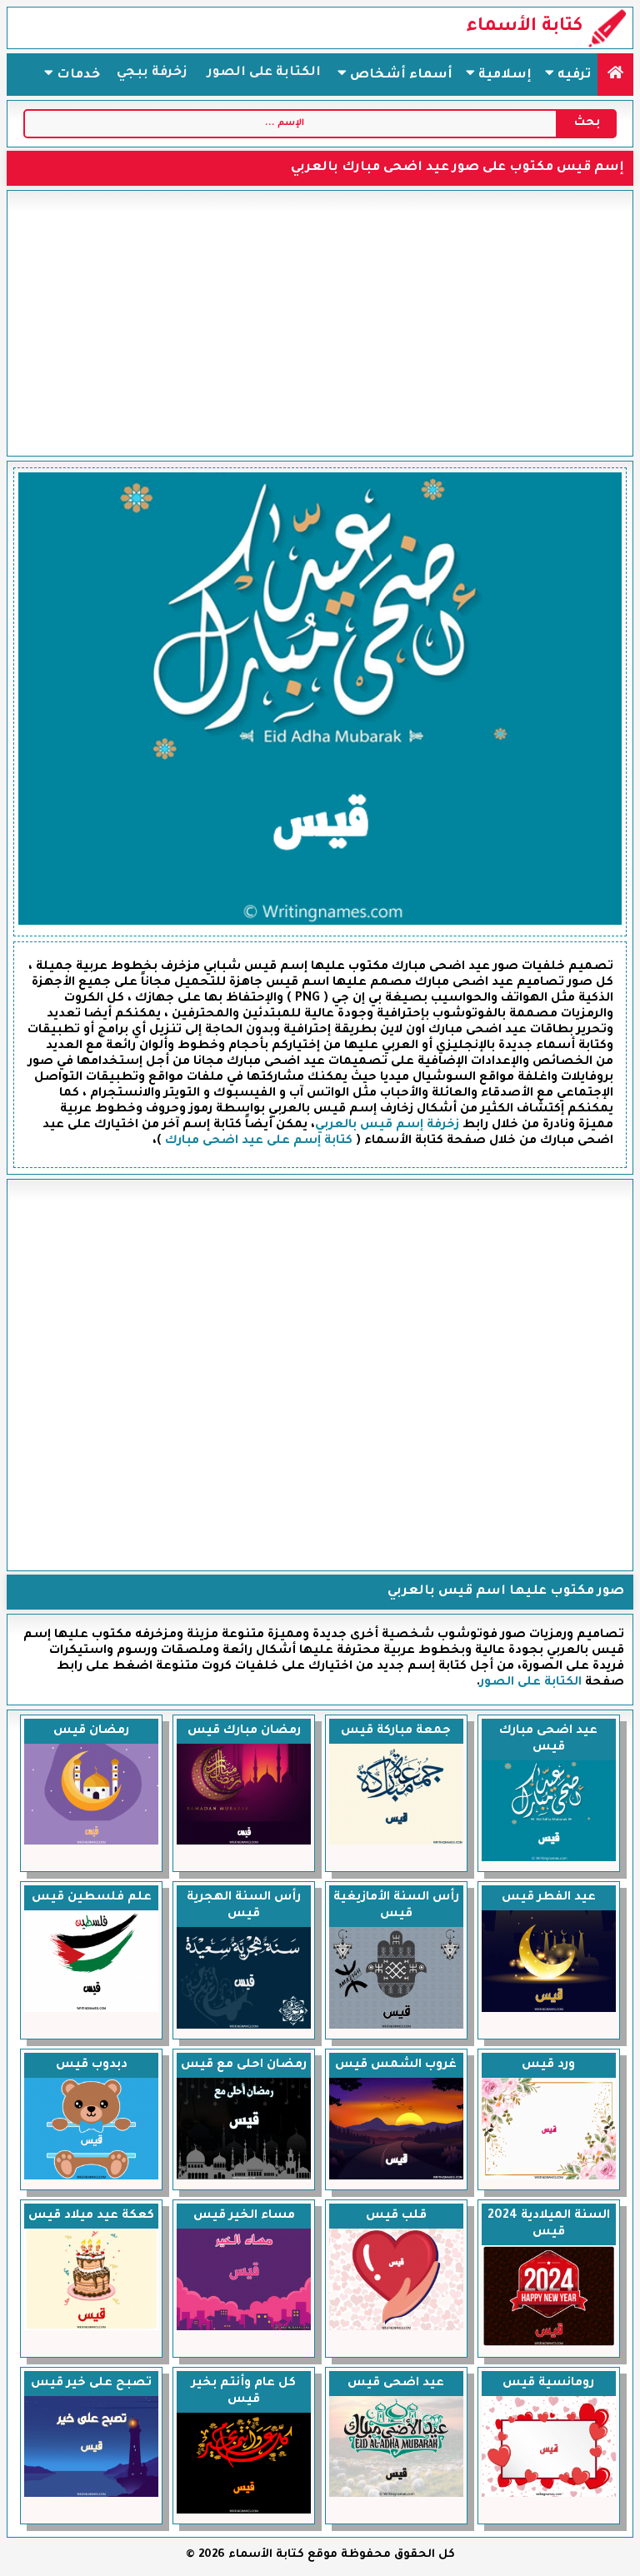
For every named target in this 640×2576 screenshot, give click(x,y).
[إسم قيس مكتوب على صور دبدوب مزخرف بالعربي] (91, 2178)
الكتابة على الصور (264, 73)
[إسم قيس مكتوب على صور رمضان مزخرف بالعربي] (91, 1843)
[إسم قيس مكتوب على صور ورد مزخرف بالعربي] (549, 2178)
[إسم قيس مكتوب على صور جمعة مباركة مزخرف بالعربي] (396, 1843)
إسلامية (503, 75)
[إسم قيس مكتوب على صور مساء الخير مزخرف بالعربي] (244, 2329)
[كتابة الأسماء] (615, 75)
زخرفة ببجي (152, 73)
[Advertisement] (320, 323)
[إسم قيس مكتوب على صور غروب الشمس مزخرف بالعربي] (396, 2178)
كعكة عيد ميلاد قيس (91, 2216)
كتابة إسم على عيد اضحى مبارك (259, 1141)
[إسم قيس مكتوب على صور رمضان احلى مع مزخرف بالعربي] (244, 2178)
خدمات (77, 75)
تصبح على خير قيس (91, 2384)
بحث (587, 123)
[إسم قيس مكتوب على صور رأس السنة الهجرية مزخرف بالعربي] (244, 2027)
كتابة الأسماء (525, 27)
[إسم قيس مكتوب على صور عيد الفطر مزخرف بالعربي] (549, 2010)
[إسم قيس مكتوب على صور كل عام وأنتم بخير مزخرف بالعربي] (244, 2512)
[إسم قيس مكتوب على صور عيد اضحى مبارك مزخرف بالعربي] (549, 1860)
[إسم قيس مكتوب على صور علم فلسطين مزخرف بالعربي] (91, 2010)
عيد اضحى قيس (396, 2384)
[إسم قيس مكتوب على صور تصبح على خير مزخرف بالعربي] (91, 2495)
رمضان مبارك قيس (244, 1731)
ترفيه (572, 75)
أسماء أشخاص (400, 75)
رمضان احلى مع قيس (244, 2065)
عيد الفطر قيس (549, 1898)
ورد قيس (548, 2065)
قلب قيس (396, 2216)
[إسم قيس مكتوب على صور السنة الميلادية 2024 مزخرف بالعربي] (549, 2345)
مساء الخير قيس (244, 2216)
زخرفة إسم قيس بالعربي (387, 1126)
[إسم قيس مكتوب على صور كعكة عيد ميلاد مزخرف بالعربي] (91, 2329)
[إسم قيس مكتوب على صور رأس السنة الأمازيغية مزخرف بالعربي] (396, 2027)
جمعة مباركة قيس (396, 1731)
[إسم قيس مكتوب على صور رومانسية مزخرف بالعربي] (549, 2495)
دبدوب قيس (92, 2065)
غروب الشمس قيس (396, 2065)
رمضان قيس (91, 1731)
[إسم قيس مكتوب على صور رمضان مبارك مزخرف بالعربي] (244, 1843)
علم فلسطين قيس (92, 1898)
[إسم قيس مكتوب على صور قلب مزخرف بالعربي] (396, 2329)
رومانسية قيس (548, 2384)
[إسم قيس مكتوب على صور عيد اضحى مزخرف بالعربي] (396, 2495)
